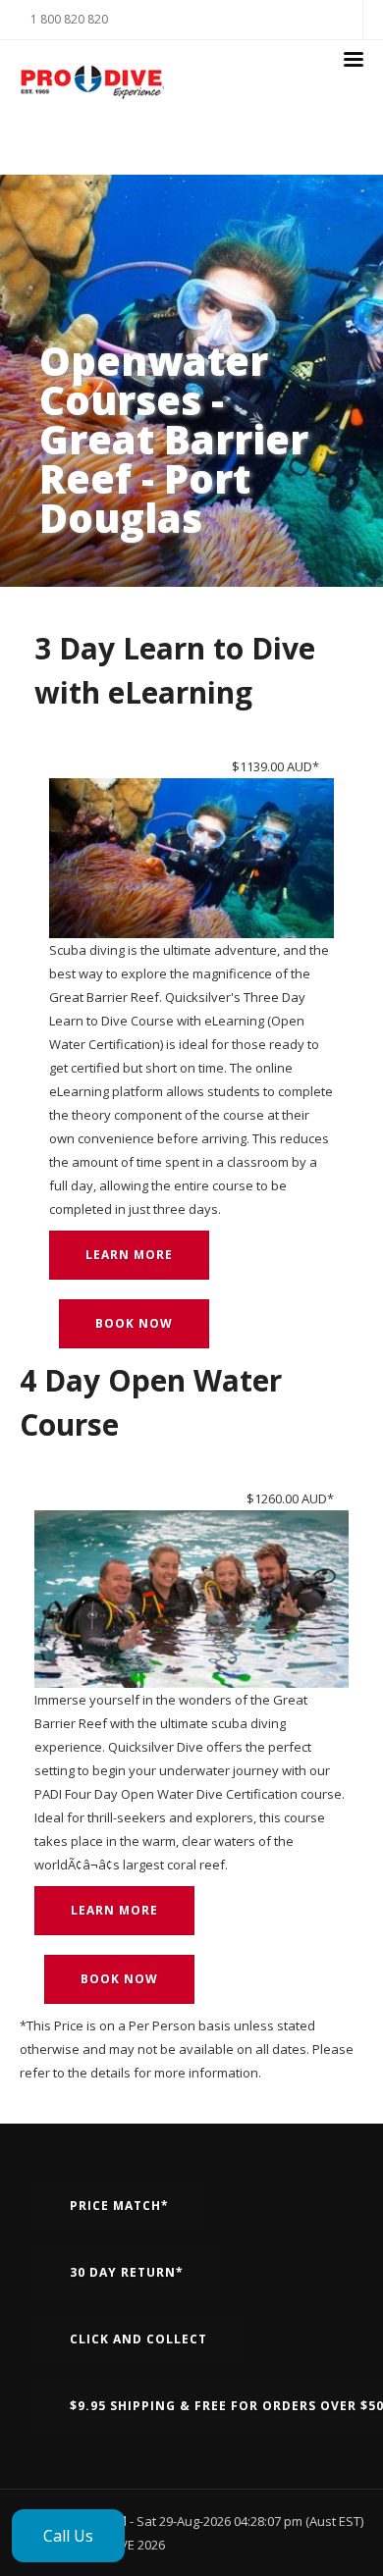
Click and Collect (138, 2339)
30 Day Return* (127, 2272)
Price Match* (119, 2206)
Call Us (68, 2536)
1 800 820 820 (69, 19)
